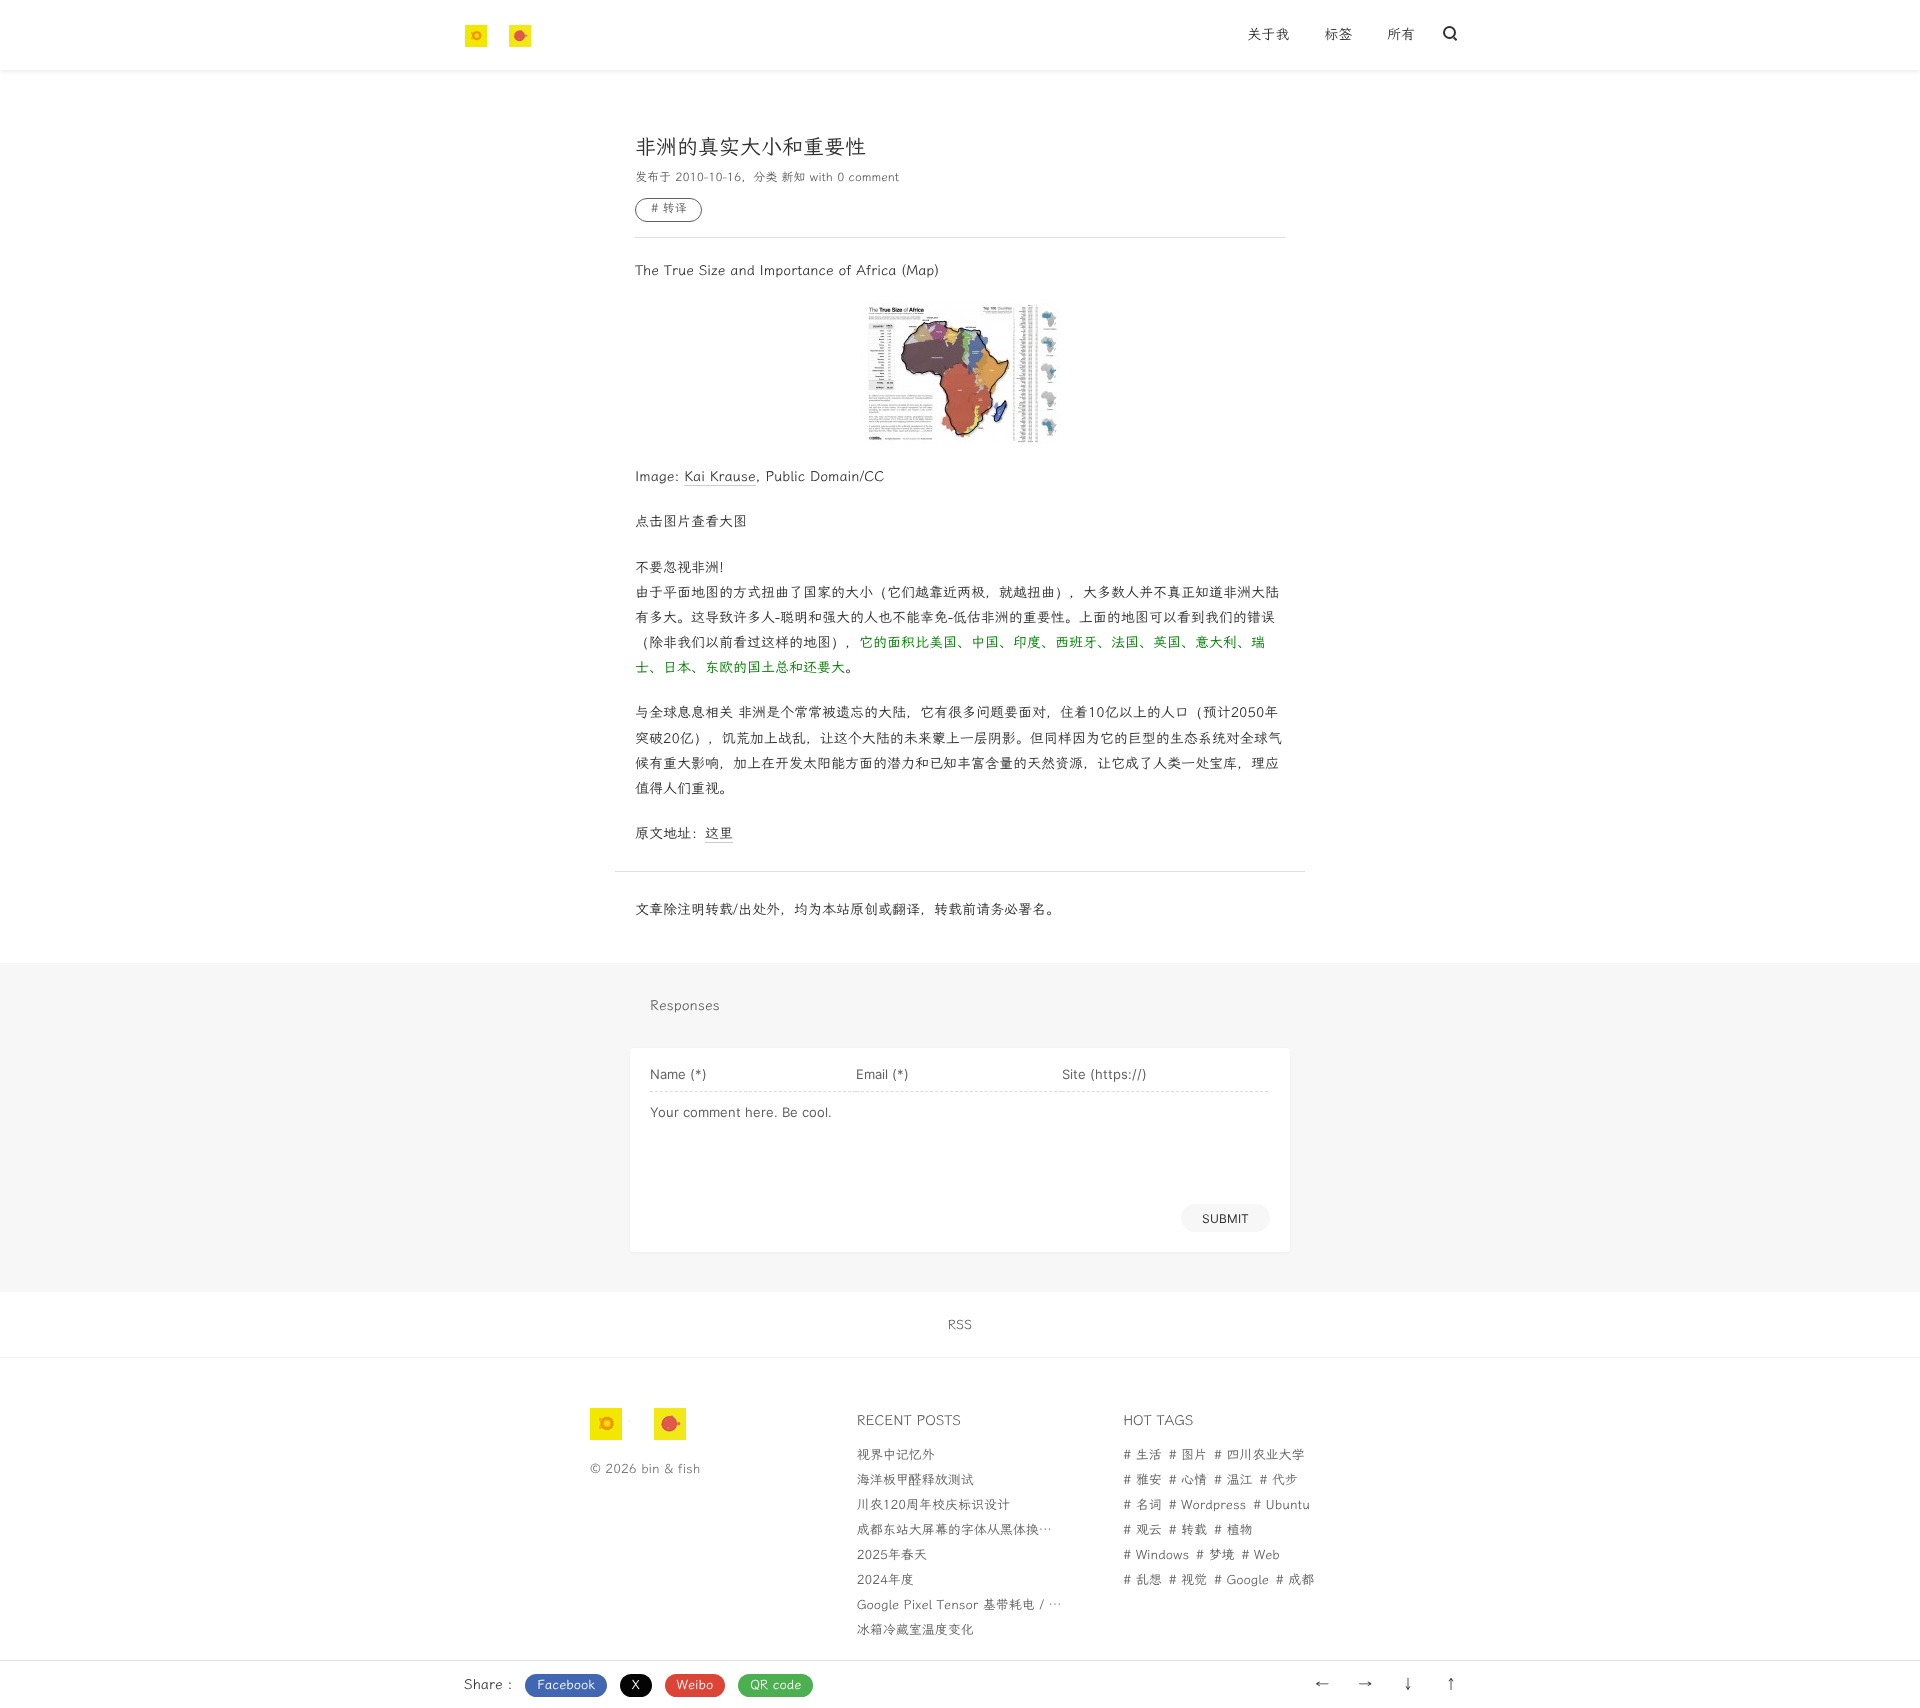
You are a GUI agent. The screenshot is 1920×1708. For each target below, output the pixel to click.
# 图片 (1188, 1455)
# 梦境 (1215, 1555)
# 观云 (1142, 1530)
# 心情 (1188, 1480)
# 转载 (1188, 1530)
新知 (793, 178)
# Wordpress (1208, 1505)
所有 (1401, 34)
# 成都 (1295, 1580)
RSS (960, 1325)
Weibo (695, 1685)
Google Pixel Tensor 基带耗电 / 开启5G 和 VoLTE (1005, 1605)
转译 (674, 209)
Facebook (566, 1685)
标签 (1338, 34)
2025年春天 (892, 1555)
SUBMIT (1225, 1218)
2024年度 (885, 1580)
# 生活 (1142, 1455)
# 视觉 (1188, 1580)
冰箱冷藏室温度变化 (915, 1630)
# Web (1260, 1555)
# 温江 (1233, 1480)
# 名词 (1142, 1505)
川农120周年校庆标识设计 (933, 1505)
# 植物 (1233, 1530)
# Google (1241, 1580)
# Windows (1156, 1555)
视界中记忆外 (896, 1455)
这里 (719, 833)
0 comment (868, 178)
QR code (775, 1685)
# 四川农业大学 (1259, 1455)
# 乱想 (1142, 1580)
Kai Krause (719, 476)
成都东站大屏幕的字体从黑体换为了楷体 (974, 1530)
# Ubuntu (1281, 1505)
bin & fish (670, 1469)
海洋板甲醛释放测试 (915, 1480)
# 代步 (1278, 1480)
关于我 (1268, 34)
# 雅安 (1142, 1480)
